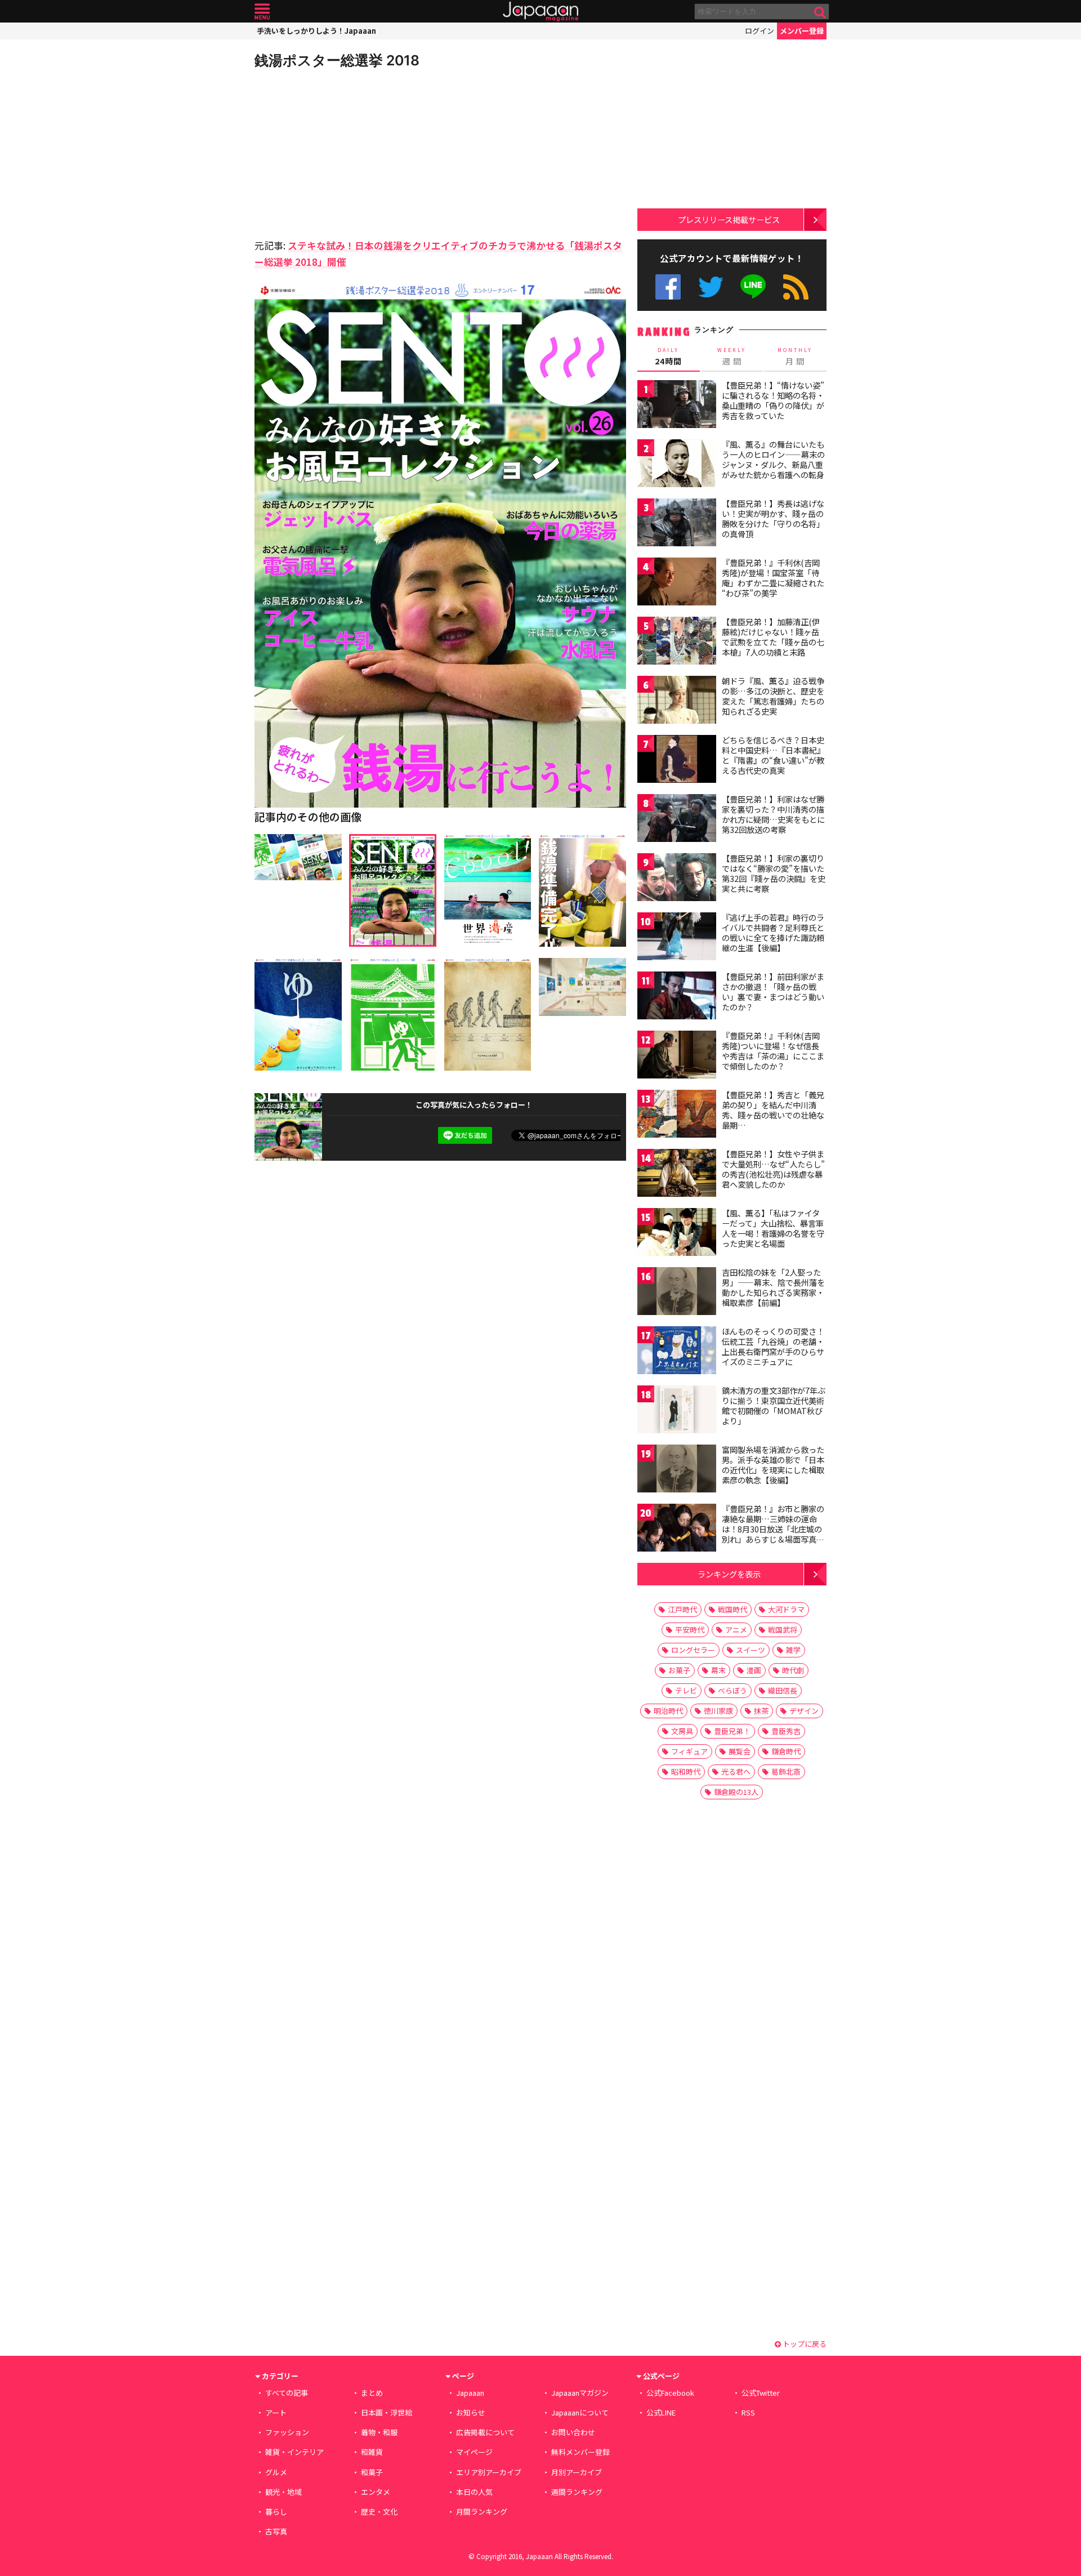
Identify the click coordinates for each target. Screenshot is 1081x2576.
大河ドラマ (786, 1609)
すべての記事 (287, 2393)
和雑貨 (372, 2452)
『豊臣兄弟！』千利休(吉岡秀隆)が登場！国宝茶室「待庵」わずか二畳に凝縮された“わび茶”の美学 (773, 578)
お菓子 (679, 1670)
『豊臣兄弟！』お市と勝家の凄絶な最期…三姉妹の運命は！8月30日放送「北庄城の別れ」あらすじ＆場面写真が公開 (773, 1528)
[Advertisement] (347, 152)
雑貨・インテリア (294, 2452)
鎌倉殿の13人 (736, 1792)
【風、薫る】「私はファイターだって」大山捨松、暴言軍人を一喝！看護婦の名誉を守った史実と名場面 (773, 1228)
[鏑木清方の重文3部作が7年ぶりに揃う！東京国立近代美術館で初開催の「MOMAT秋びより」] (677, 1411)
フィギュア (689, 1751)
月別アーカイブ (577, 2472)
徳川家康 (718, 1711)
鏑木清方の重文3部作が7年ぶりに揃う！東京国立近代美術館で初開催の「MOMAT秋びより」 (774, 1405)
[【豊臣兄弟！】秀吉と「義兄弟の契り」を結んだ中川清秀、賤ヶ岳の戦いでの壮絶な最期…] (677, 1115)
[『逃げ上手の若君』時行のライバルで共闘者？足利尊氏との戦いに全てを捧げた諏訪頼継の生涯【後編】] (677, 938)
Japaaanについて (580, 2412)
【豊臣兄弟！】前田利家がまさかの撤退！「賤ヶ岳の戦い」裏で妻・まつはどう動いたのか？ (773, 991)
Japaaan (540, 12)
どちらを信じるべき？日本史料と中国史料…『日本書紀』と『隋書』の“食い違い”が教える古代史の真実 (773, 755)
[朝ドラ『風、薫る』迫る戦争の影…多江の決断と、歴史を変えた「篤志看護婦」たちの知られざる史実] (677, 701)
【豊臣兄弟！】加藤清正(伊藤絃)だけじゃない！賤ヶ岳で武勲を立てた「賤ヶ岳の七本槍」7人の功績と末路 (773, 637)
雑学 (793, 1650)
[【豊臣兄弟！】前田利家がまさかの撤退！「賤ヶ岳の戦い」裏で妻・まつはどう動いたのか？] (677, 997)
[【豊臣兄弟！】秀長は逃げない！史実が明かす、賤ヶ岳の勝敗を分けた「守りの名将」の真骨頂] (677, 524)
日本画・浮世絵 (387, 2412)
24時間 (668, 356)
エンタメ (376, 2492)
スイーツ (751, 1650)
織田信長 (783, 1690)
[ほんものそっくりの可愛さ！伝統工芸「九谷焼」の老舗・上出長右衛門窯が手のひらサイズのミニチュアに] (677, 1352)
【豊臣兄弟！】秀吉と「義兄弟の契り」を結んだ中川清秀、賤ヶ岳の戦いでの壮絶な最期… (773, 1110)
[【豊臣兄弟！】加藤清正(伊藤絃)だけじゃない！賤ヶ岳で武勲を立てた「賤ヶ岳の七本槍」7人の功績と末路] (677, 642)
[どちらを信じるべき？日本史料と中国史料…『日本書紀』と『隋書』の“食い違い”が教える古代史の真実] (677, 761)
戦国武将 (783, 1630)
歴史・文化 (379, 2512)
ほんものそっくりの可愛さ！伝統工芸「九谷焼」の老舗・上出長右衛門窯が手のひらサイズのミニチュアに (773, 1346)
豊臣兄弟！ (732, 1731)
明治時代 (668, 1711)
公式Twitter (711, 287)
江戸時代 (682, 1609)
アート (276, 2412)
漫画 (754, 1670)
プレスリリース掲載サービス (729, 219)
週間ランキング (577, 2492)
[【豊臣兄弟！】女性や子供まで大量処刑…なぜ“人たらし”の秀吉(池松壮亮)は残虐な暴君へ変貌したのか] (677, 1175)
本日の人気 (474, 2492)
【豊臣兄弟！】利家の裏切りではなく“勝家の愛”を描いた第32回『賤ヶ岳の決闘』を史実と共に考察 (774, 873)
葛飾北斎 (786, 1771)
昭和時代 (686, 1771)
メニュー (262, 12)
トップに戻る (804, 2344)
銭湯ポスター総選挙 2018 (337, 60)
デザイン (804, 1711)
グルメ (276, 2472)
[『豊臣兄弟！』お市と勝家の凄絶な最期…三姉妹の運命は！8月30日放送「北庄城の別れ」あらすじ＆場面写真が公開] (677, 1529)
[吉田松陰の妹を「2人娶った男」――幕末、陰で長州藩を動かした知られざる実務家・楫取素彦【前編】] (677, 1293)
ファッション (287, 2432)
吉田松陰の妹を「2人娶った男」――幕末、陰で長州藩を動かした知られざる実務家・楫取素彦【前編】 (773, 1287)
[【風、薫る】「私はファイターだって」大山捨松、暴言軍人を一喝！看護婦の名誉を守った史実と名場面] (677, 1234)
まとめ (372, 2393)
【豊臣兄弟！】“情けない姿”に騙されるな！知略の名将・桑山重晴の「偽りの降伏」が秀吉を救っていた (773, 400)
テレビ (686, 1690)
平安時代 (690, 1630)
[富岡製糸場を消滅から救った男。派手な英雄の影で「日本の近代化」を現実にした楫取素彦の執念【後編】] (677, 1470)
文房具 (682, 1731)
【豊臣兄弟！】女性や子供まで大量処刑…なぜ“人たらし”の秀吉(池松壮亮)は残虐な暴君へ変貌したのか (773, 1169)
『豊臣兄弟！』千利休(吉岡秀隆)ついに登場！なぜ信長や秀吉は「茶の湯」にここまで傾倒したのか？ (773, 1051)
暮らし (276, 2512)
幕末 (718, 1670)
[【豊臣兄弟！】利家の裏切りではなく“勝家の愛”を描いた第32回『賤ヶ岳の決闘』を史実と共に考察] (677, 879)
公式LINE (754, 287)
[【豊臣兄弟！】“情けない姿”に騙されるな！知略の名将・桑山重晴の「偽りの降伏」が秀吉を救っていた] (677, 406)
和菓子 (372, 2472)
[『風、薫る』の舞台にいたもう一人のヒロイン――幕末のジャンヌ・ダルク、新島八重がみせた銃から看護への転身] (677, 465)
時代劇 (793, 1670)
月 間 (795, 356)
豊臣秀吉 (786, 1731)
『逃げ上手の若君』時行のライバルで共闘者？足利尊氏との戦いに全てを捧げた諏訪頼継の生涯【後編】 (773, 932)
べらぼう (732, 1690)
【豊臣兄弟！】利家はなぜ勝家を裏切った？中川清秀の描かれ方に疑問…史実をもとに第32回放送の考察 (773, 814)
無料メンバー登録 (580, 2452)
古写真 (276, 2531)
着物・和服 (379, 2432)
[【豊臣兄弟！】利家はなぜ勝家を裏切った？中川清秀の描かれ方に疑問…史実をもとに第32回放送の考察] (677, 820)
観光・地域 (283, 2492)
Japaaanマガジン (580, 2393)
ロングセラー (693, 1650)
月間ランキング (482, 2512)
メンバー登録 (802, 31)
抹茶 (761, 1711)
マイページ (474, 2452)
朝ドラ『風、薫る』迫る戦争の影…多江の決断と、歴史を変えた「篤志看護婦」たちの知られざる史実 (773, 696)
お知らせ (471, 2412)
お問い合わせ (573, 2432)
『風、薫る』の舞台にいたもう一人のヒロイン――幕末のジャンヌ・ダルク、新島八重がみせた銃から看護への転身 (773, 459)
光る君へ (736, 1771)
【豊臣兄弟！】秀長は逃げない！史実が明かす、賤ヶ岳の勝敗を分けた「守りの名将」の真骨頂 (773, 518)
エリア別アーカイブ (489, 2472)
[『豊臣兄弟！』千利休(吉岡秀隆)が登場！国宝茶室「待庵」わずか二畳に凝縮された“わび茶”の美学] (677, 583)
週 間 (732, 356)
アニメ (736, 1630)
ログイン (760, 31)
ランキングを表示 (729, 1574)
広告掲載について (485, 2432)
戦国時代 (732, 1609)
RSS (796, 287)
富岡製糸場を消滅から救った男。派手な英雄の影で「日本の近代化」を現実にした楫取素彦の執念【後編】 (773, 1465)
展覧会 (740, 1751)
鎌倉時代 (786, 1751)
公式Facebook (668, 287)
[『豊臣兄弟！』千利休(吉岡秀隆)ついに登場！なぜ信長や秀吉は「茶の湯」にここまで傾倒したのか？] (677, 1056)
